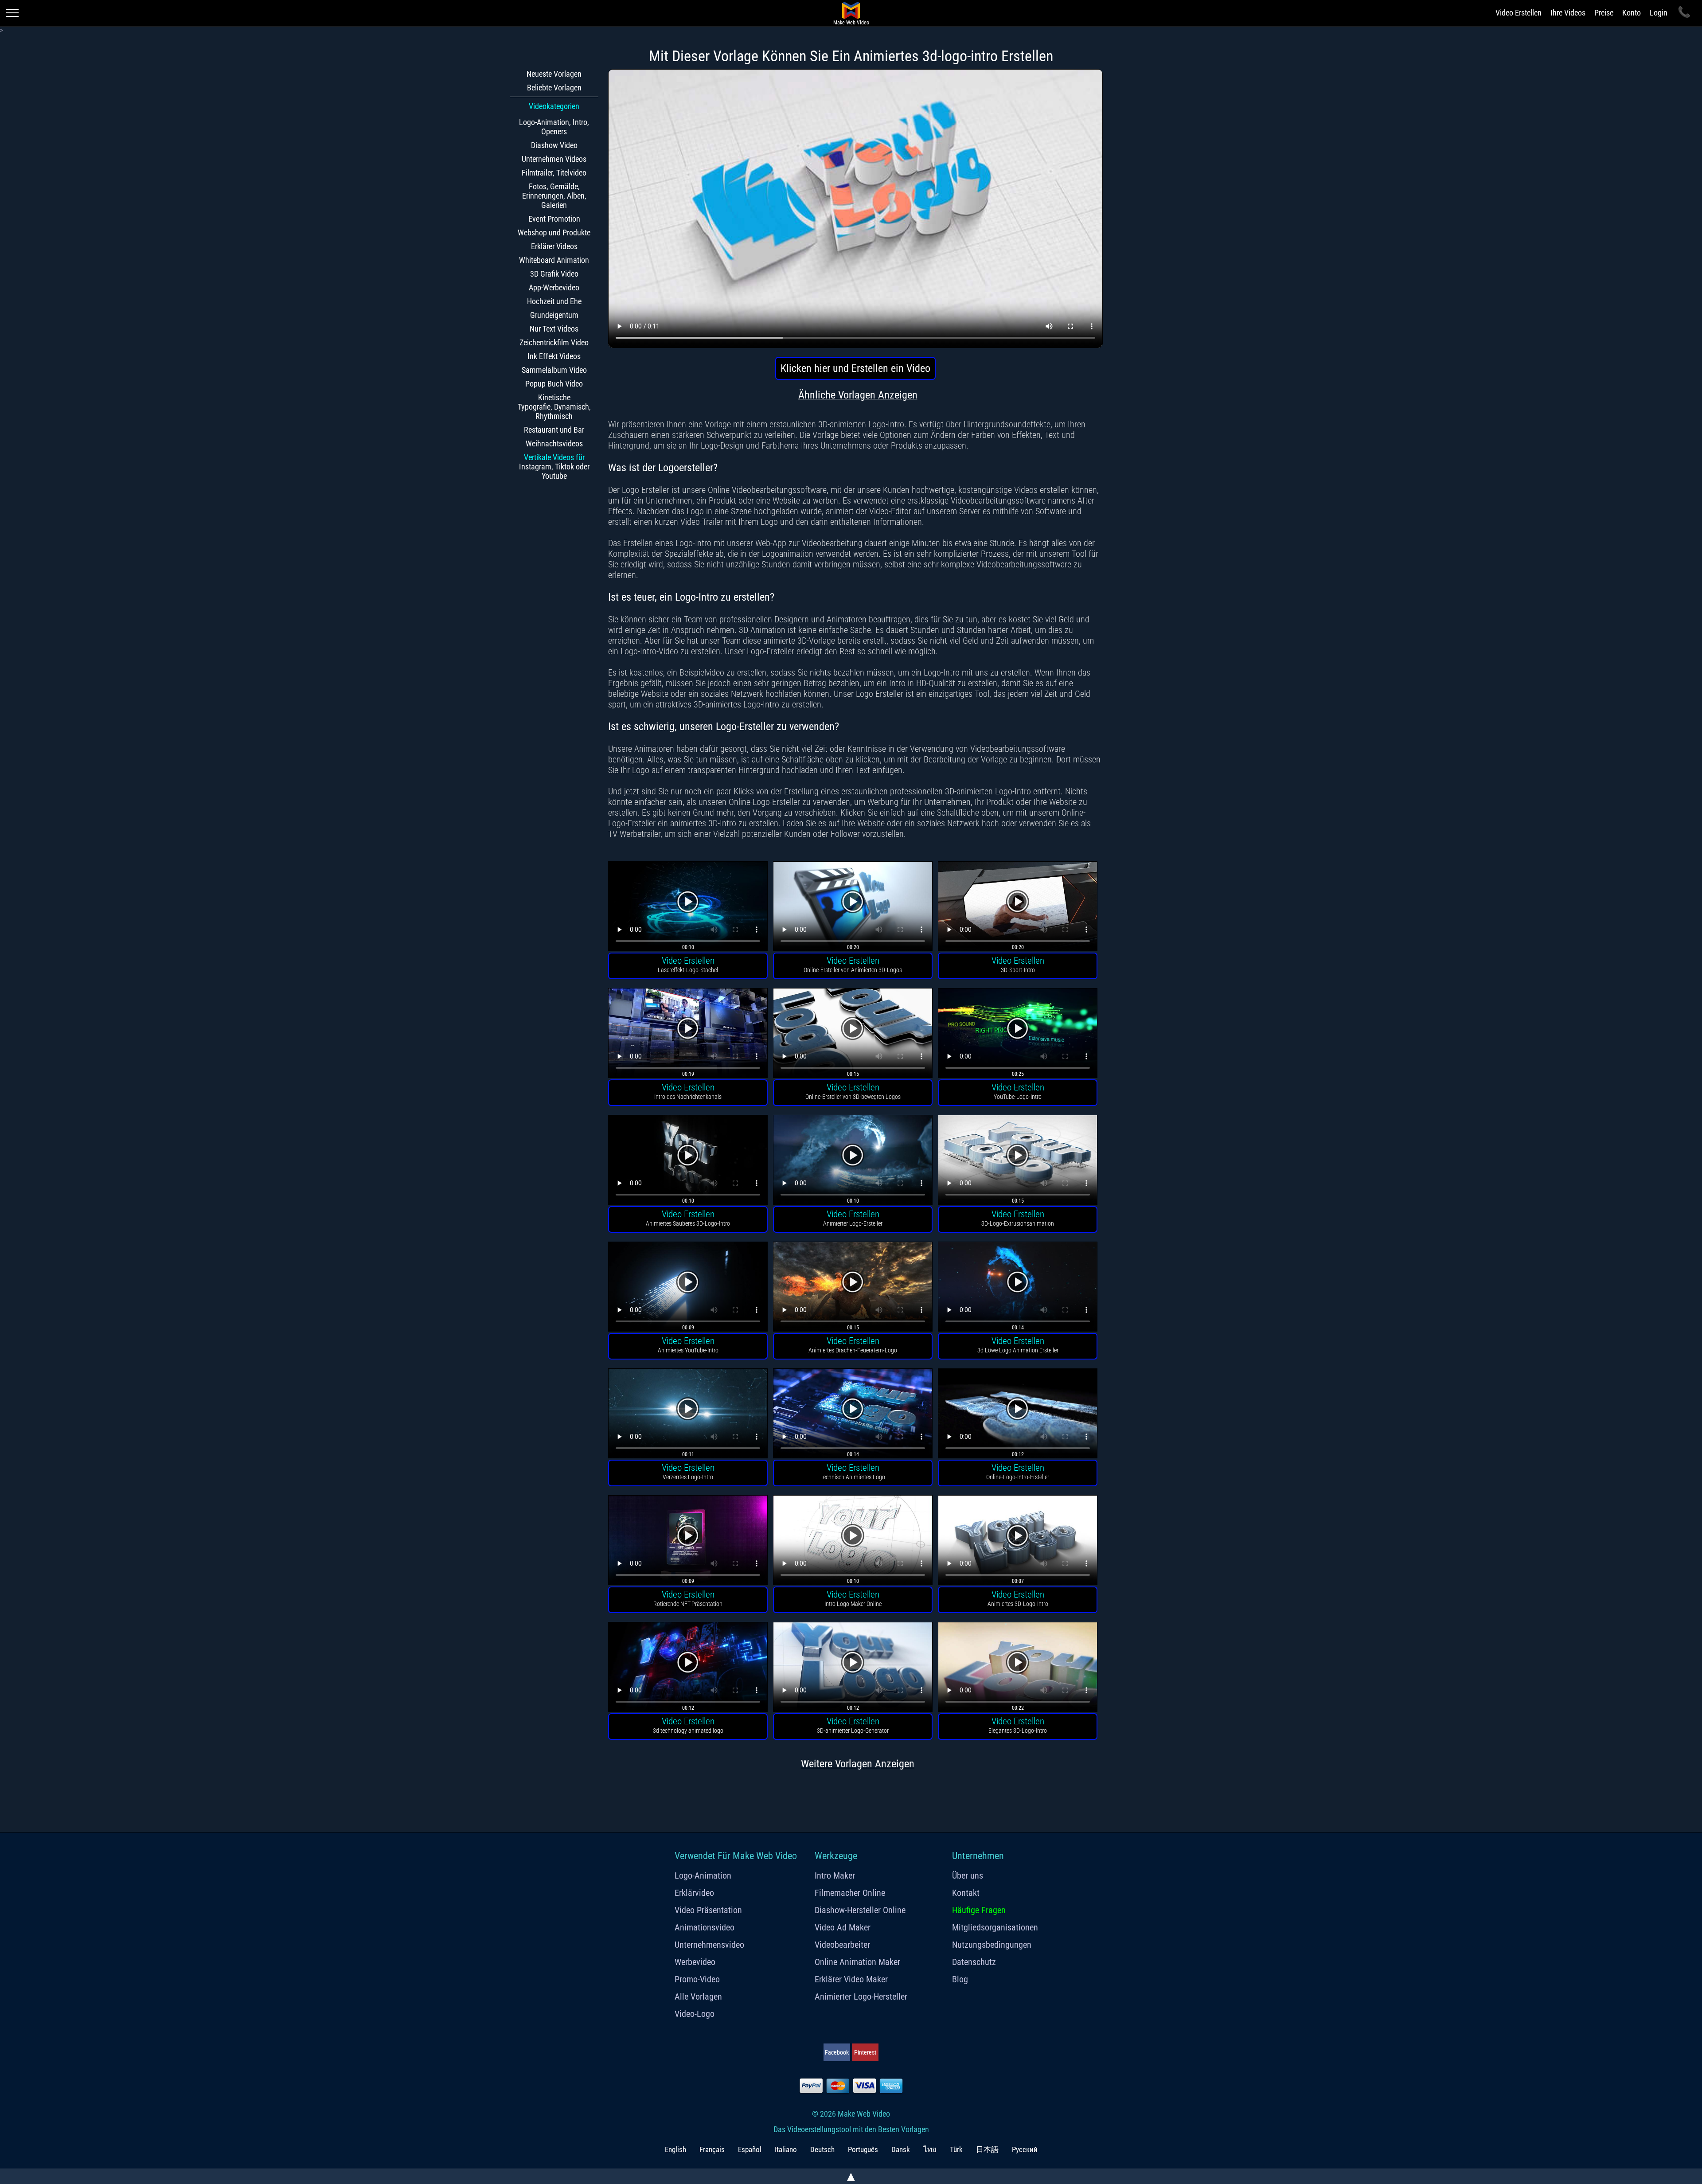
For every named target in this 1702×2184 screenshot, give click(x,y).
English (675, 2149)
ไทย (930, 2149)
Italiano (786, 2149)
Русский (1025, 2149)
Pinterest (865, 2052)
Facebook (837, 2052)
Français (712, 2149)
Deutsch (822, 2149)
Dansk (901, 2149)
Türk (956, 2149)
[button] (688, 908)
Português (863, 2149)
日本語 (987, 2149)
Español (750, 2149)
